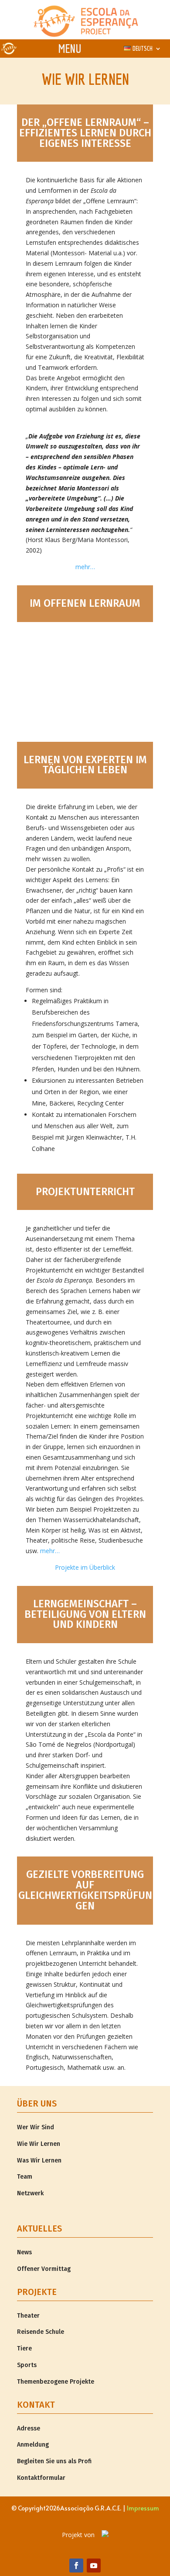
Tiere (24, 2348)
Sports (27, 2365)
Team (25, 2177)
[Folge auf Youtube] (94, 2566)
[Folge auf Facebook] (76, 2566)
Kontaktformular (41, 2478)
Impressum (143, 2508)
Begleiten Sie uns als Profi (54, 2461)
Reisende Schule (41, 2332)
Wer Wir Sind (36, 2127)
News (24, 2252)
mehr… (85, 567)
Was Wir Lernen (39, 2161)
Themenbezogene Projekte (56, 2382)
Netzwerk (30, 2193)
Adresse (29, 2428)
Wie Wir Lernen (39, 2144)
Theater (28, 2316)
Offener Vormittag (44, 2269)
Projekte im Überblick (85, 1567)
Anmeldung (33, 2445)
